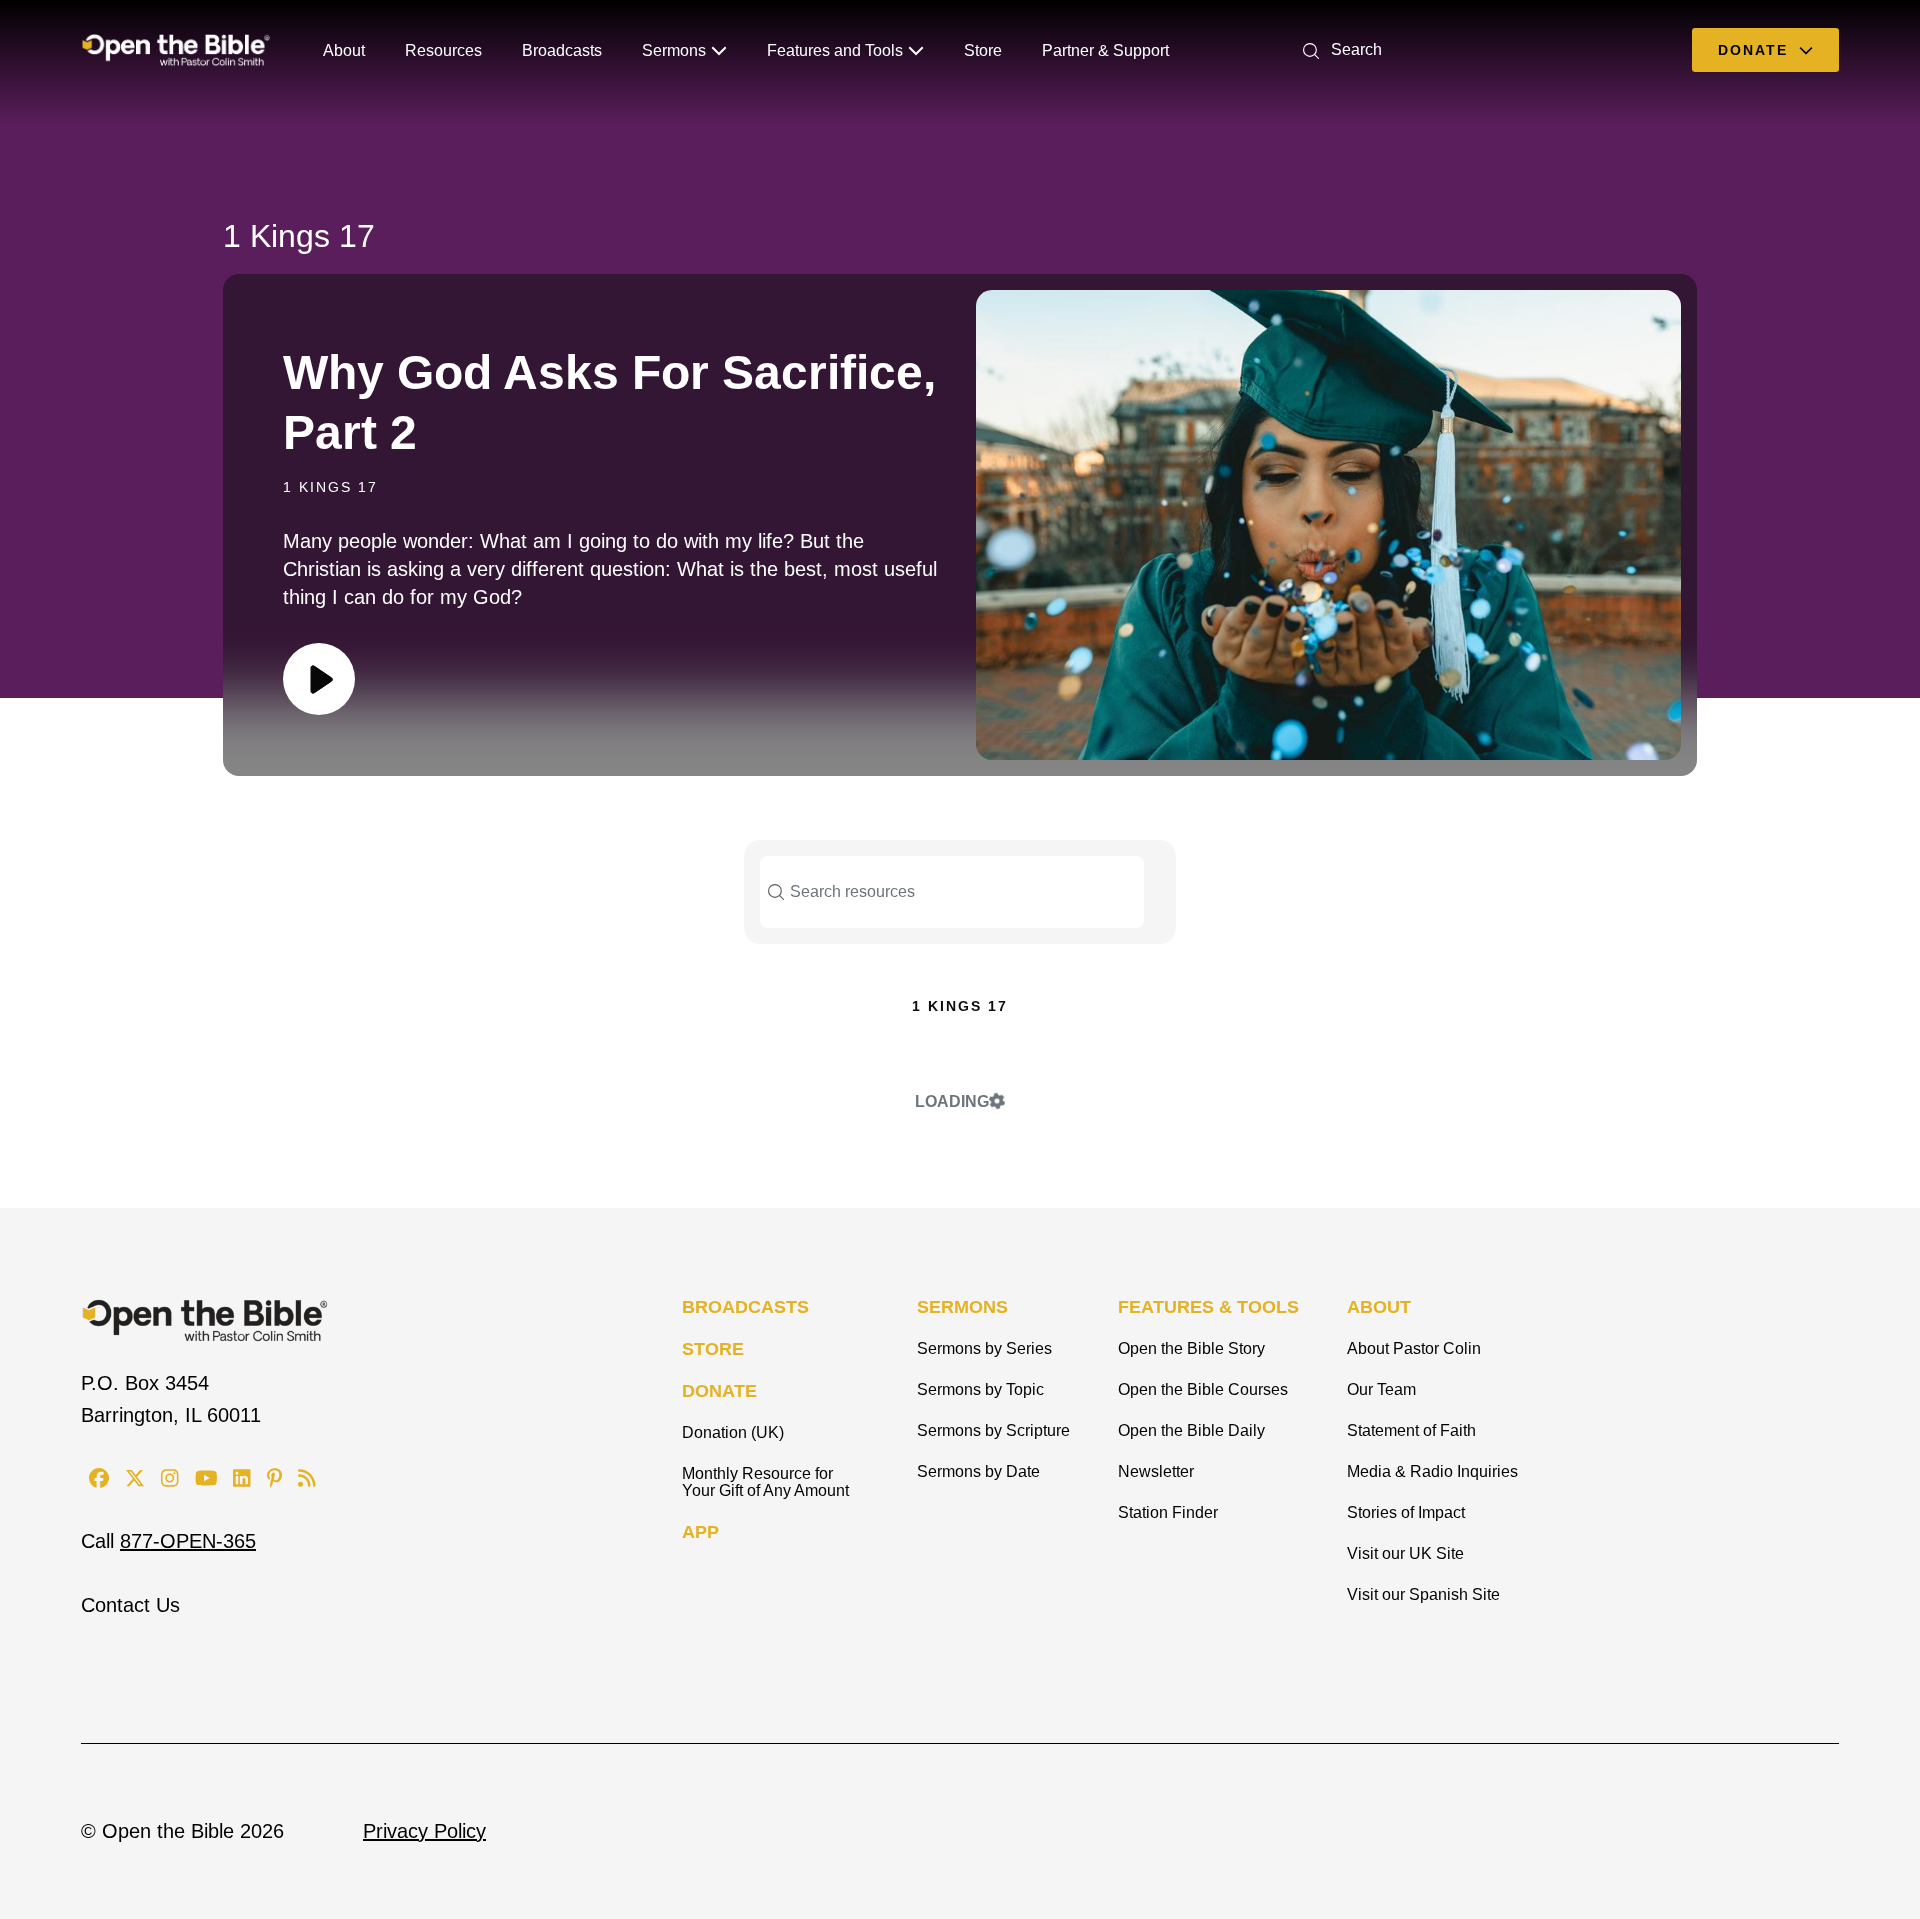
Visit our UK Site (1405, 1553)
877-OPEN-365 (188, 1541)
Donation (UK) (733, 1432)
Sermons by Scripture (993, 1430)
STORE (713, 1349)
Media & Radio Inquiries (1432, 1471)
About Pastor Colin (1414, 1348)
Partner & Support (1105, 50)
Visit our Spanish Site (1423, 1594)
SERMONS (962, 1307)
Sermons (674, 50)
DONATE (719, 1391)
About (344, 50)
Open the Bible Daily (1191, 1430)
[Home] (176, 50)
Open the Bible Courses (1203, 1389)
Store (983, 50)
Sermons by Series (984, 1348)
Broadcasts (562, 50)
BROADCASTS (745, 1307)
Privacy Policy (424, 1831)
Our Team (1381, 1389)
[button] (1338, 49)
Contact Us (130, 1605)
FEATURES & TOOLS (1208, 1307)
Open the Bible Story (1191, 1348)
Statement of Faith (1411, 1430)
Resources (443, 50)
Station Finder (1168, 1512)
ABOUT (1379, 1307)
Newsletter (1156, 1471)
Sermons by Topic (980, 1389)
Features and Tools (835, 50)
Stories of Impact (1406, 1512)
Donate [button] (1756, 50)
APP (700, 1532)
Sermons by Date (978, 1471)
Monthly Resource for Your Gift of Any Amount (765, 1482)
